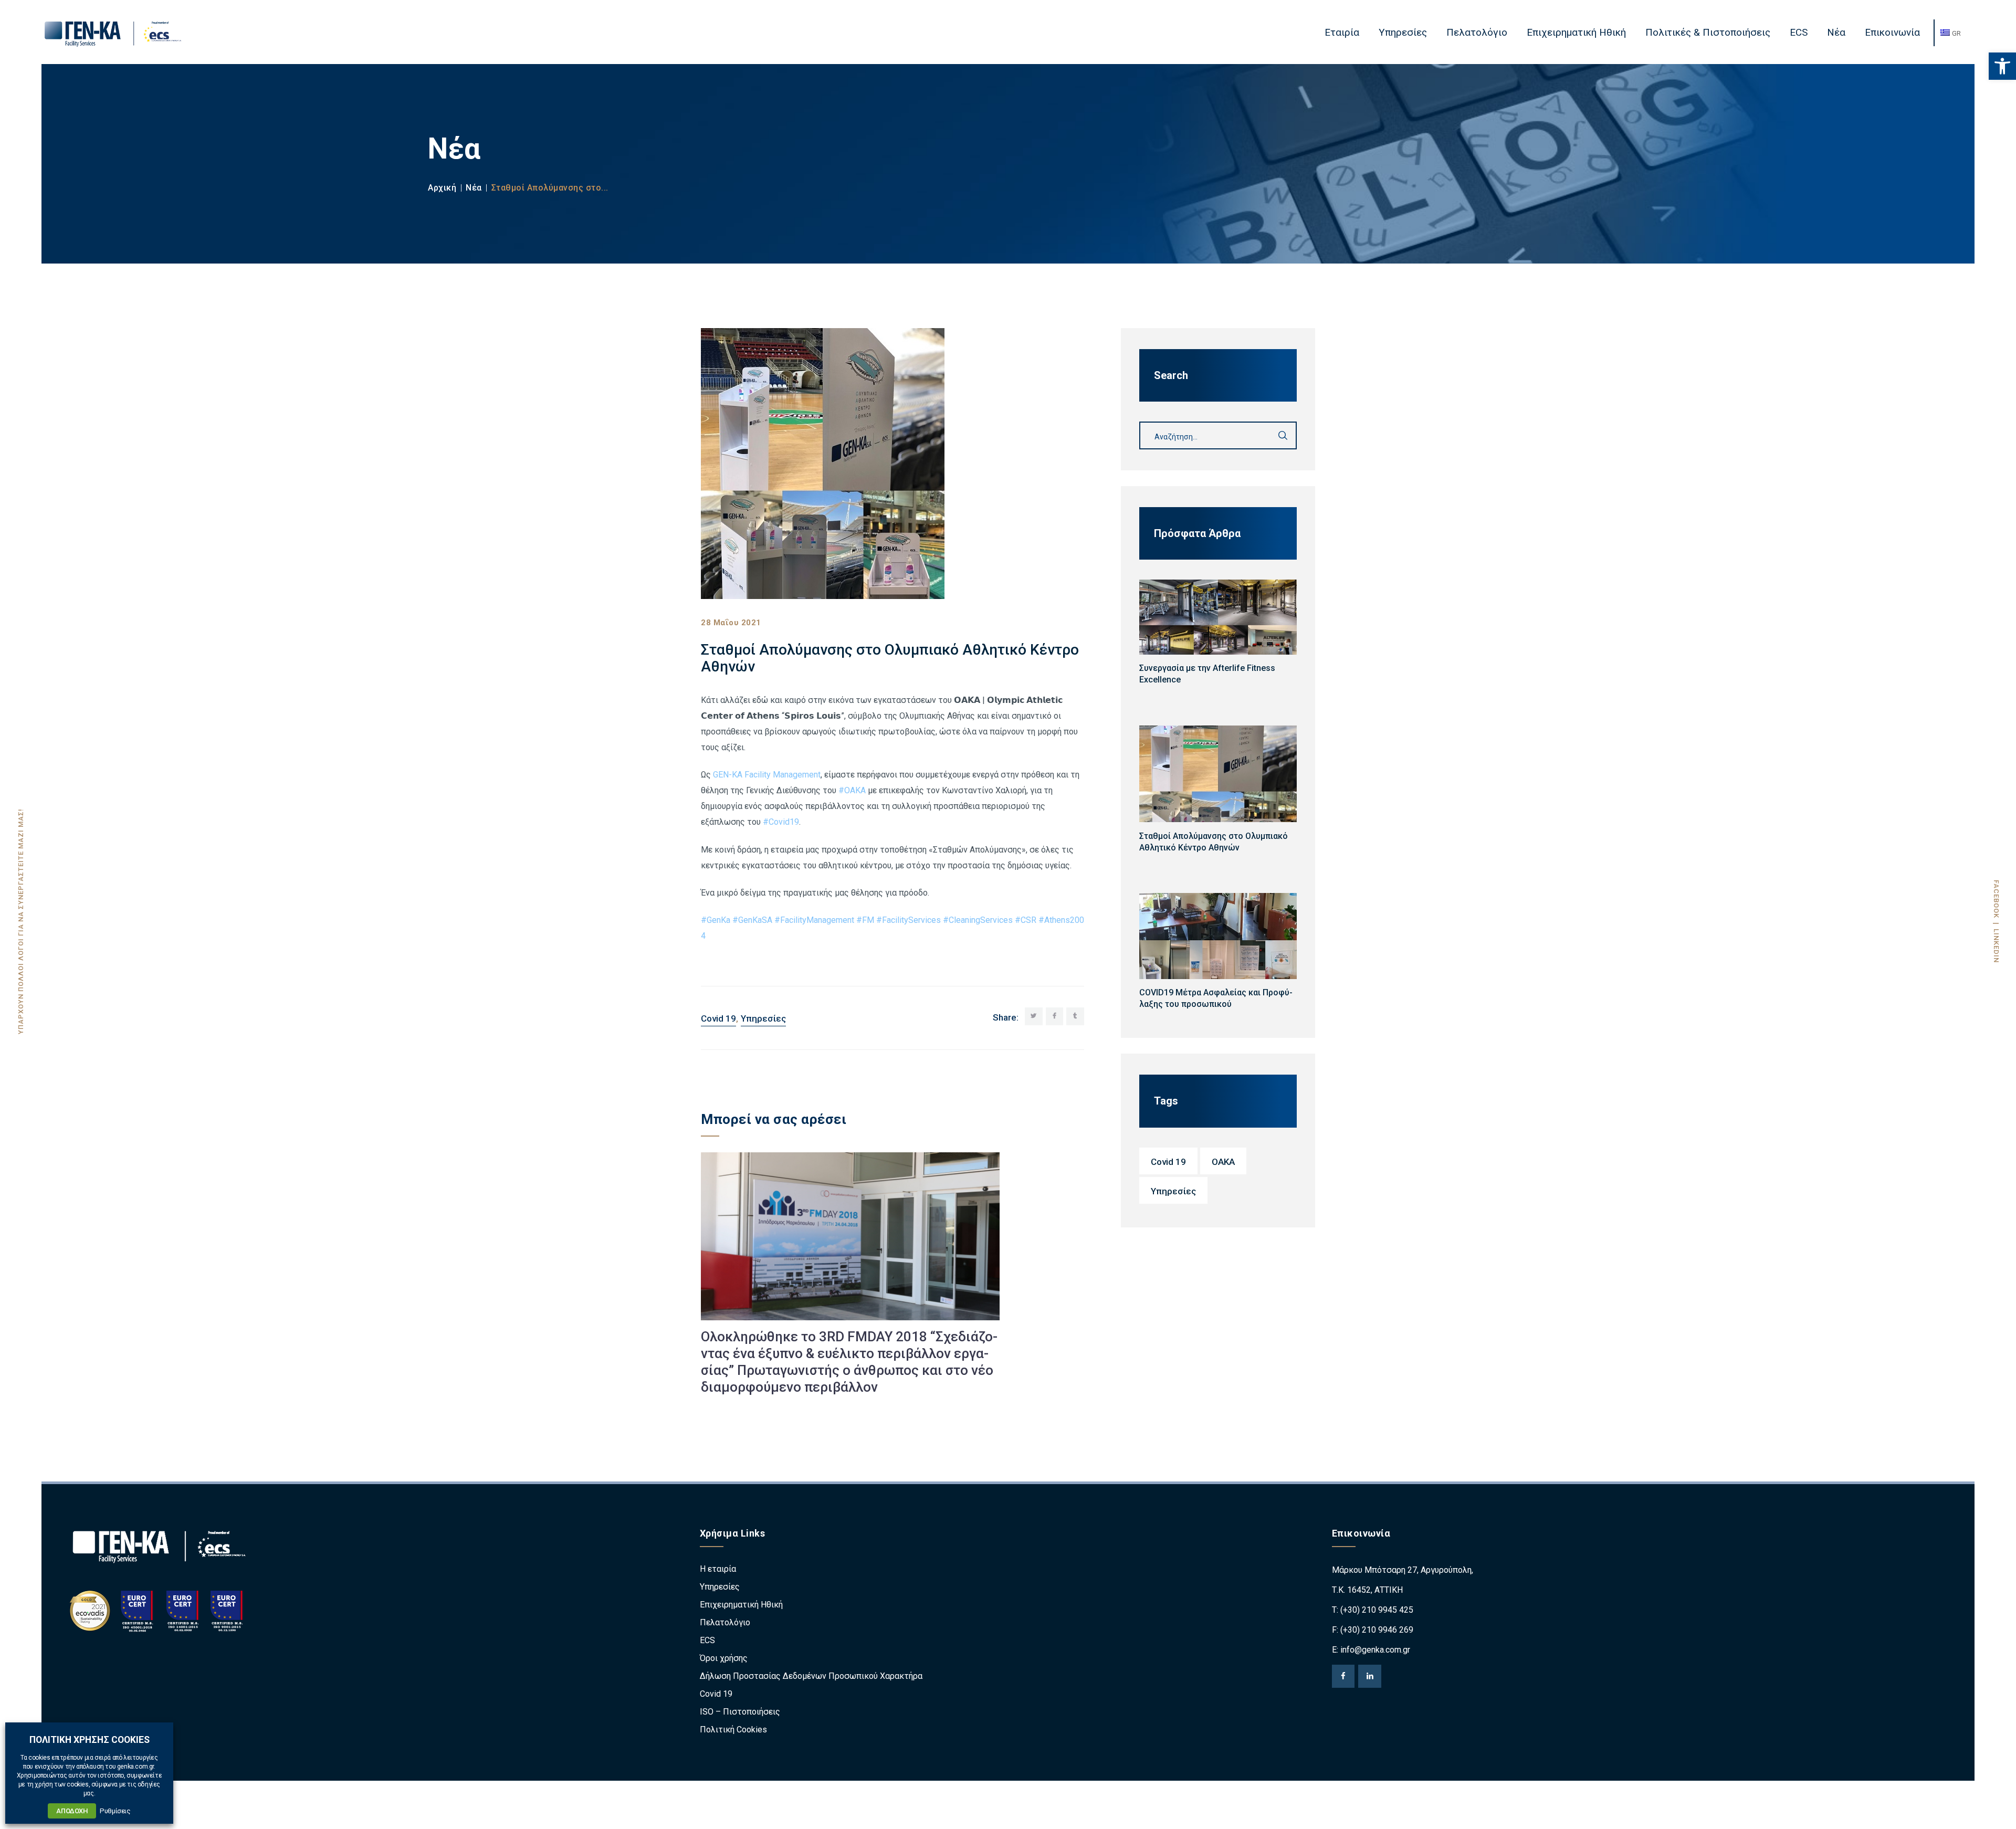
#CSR (1026, 920)
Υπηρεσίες (763, 1018)
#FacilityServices (909, 920)
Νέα (474, 188)
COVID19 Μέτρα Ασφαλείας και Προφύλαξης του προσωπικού (1216, 998)
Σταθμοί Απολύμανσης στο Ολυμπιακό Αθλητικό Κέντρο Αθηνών (1214, 842)
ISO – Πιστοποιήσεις (740, 1712)
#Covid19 (781, 822)
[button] (2002, 66)
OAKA (1223, 1162)
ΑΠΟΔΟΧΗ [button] (72, 1811)
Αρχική (442, 188)
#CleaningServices (978, 920)
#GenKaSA (752, 920)
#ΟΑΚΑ (852, 790)
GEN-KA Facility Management (767, 775)
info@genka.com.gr (1375, 1650)
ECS (707, 1640)
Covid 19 (718, 1018)
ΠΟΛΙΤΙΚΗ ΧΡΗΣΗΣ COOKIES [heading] (90, 1740)
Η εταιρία (718, 1569)
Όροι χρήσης (724, 1658)
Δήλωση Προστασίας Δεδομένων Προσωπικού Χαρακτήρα (811, 1676)
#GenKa (716, 920)
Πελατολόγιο (725, 1622)
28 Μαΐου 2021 (731, 623)
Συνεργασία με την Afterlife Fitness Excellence (1207, 674)
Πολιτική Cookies (733, 1730)
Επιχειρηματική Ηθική (741, 1605)
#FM (865, 920)
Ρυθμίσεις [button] (115, 1811)
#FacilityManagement (814, 920)
